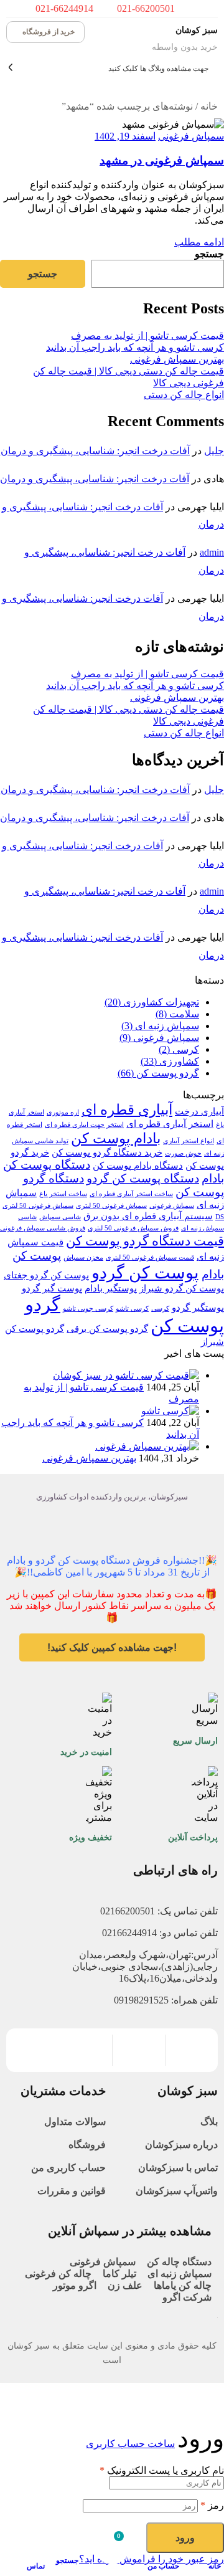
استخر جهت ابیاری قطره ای (84, 1125)
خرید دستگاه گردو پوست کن (107, 1152)
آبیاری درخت (199, 1111)
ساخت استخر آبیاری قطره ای (131, 1194)
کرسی (160, 1309)
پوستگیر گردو (198, 1307)
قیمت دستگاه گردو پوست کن (145, 1241)
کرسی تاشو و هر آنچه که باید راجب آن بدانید (135, 347)
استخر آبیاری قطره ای (170, 1124)
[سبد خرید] (112, 2545)
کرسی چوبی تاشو (88, 1309)
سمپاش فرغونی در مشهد (162, 160)
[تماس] (37, 2546)
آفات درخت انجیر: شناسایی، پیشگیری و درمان (95, 451)
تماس (36, 2566)
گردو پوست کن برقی (107, 1328)
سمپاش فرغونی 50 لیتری (111, 1206)
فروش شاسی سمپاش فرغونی (43, 1228)
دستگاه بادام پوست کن (138, 1165)
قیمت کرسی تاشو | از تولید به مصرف (147, 335)
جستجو (209, 254)
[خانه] (213, 2546)
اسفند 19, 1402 (125, 136)
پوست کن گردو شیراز (182, 1288)
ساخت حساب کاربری (130, 2444)
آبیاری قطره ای (127, 1110)
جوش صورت (183, 1153)
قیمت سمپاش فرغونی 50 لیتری (150, 1257)
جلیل (214, 451)
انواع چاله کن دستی (184, 395)
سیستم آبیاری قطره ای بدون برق (148, 1216)
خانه (209, 106)
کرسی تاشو (132, 1309)
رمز (212, 2505)
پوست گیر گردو (52, 1288)
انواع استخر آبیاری (189, 1141)
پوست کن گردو (145, 1273)
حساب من (164, 2566)
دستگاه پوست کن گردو (143, 1178)
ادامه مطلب (199, 242)
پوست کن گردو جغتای (46, 1275)
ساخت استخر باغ (63, 1194)
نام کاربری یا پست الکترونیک (162, 2470)
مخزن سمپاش (83, 1257)
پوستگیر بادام (111, 1288)
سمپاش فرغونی (191, 136)
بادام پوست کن (116, 1138)
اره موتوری (63, 1112)
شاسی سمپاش (60, 1217)
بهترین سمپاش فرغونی (177, 359)
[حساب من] (171, 2546)
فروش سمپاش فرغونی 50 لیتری (133, 1228)
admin (212, 552)
